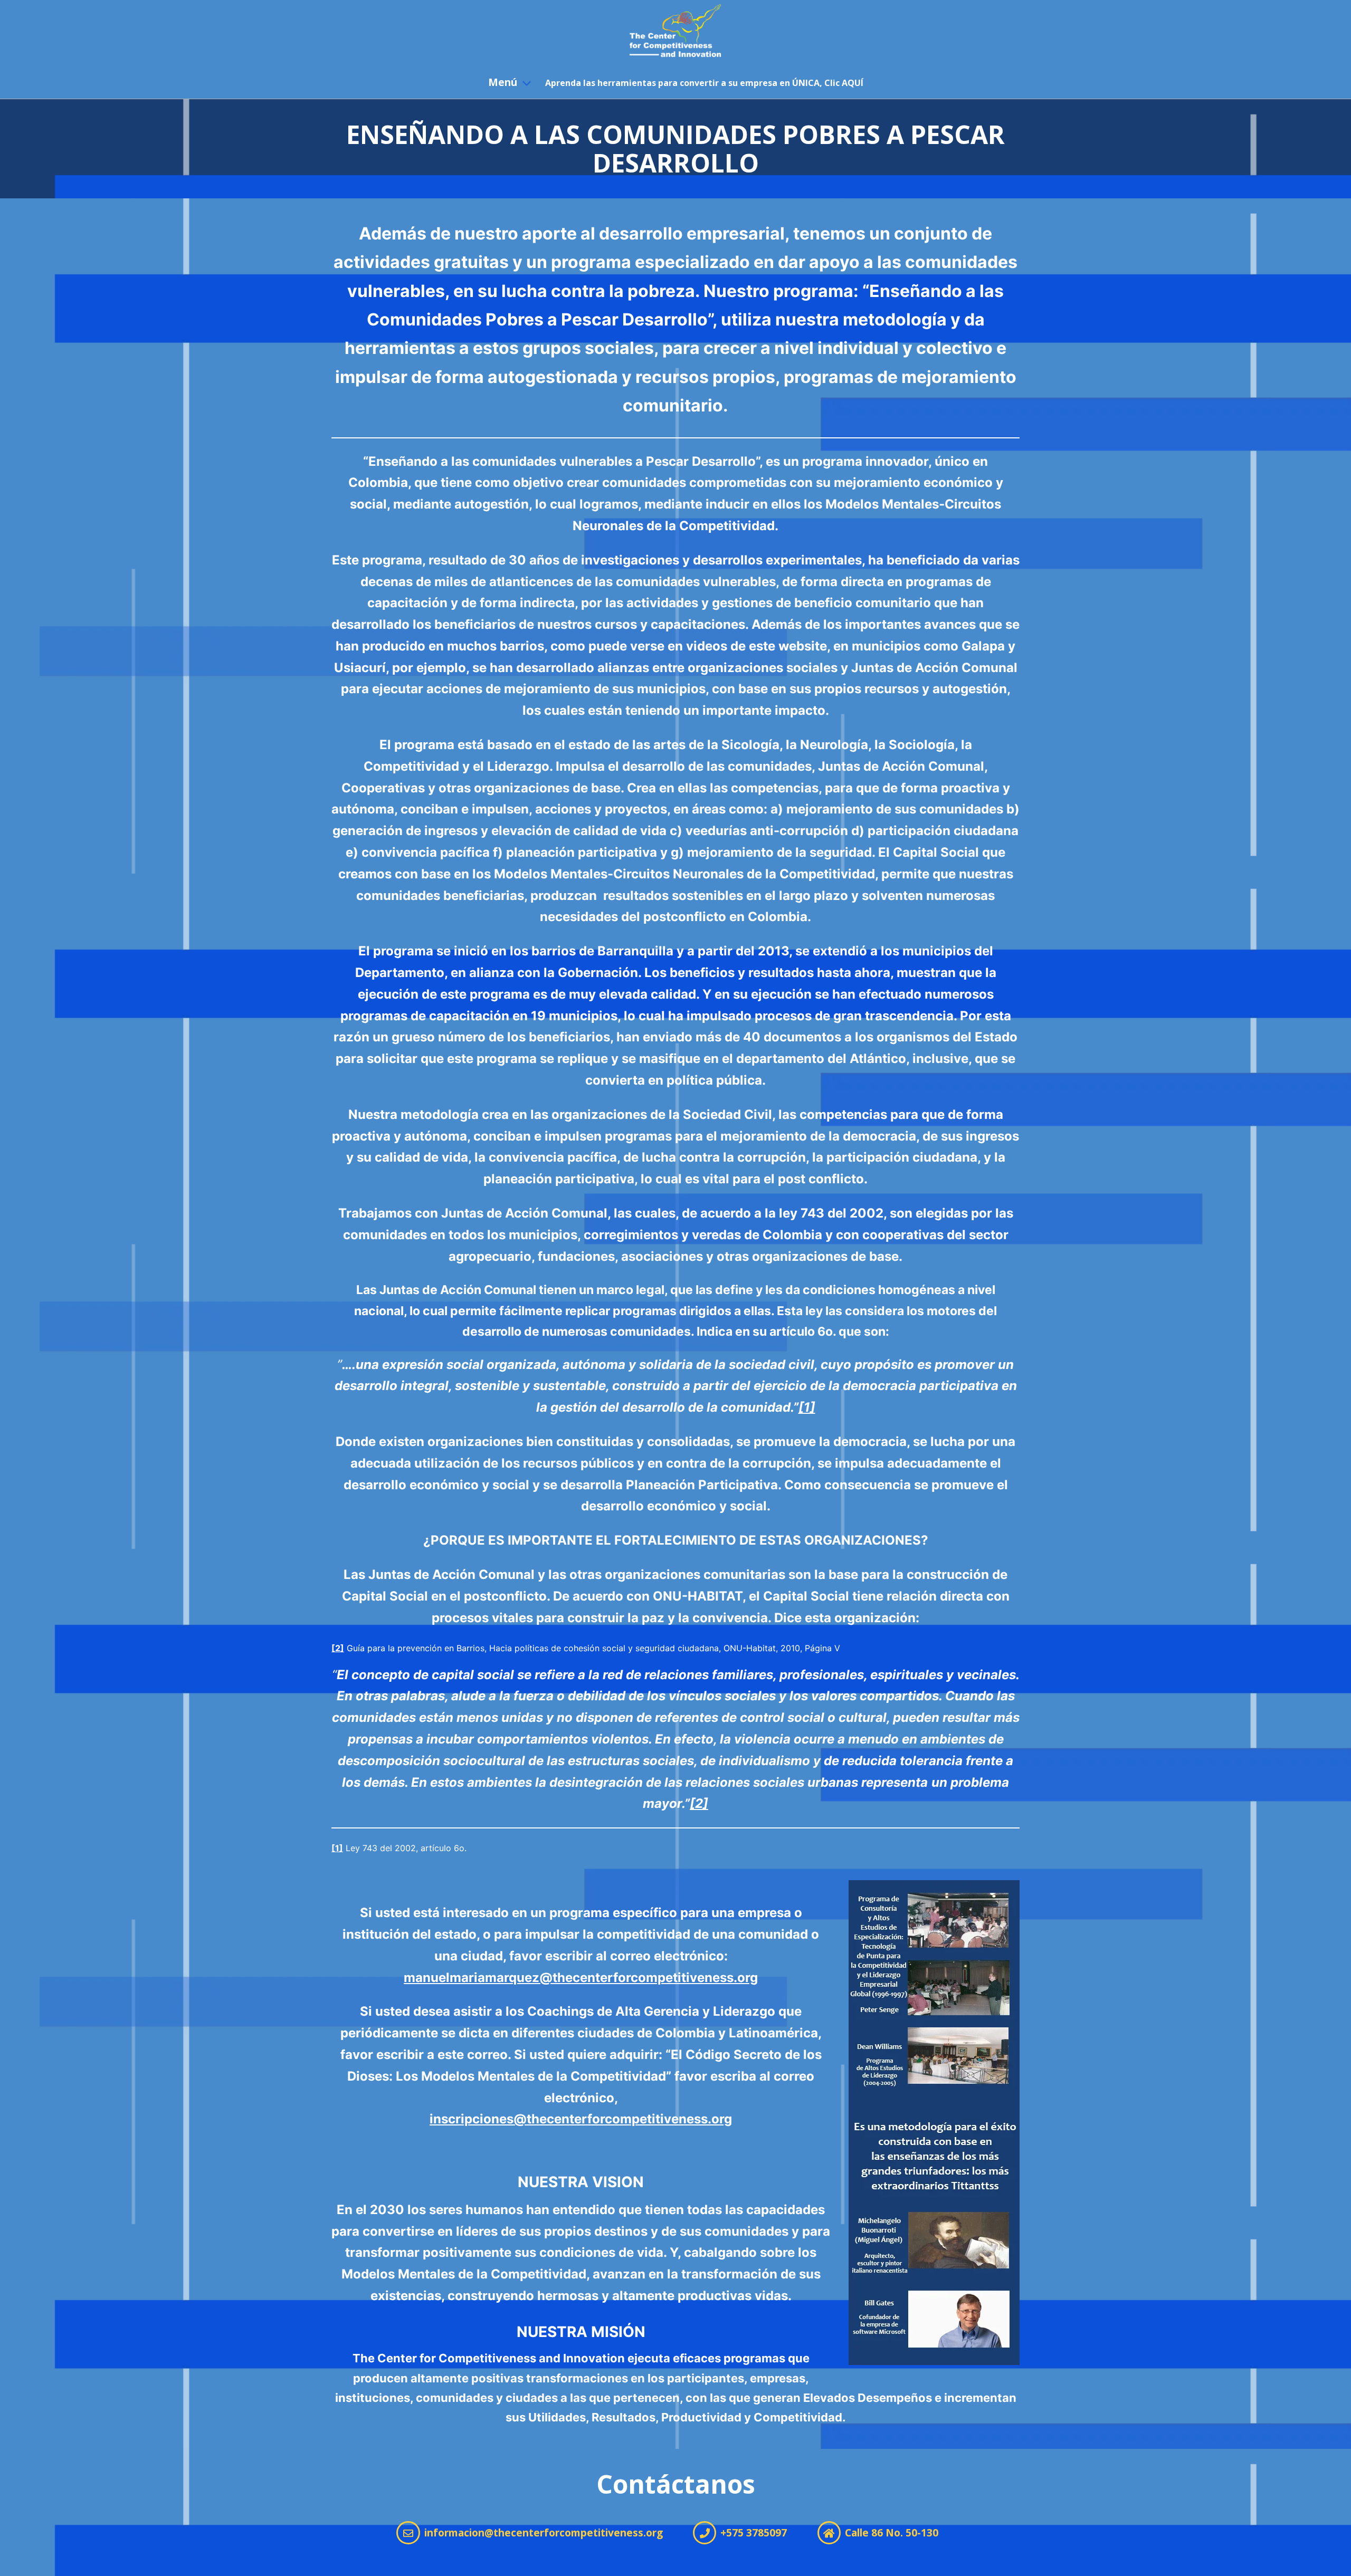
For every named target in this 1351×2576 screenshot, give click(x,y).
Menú (503, 82)
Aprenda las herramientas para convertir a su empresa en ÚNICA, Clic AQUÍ (704, 83)
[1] (337, 1848)
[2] (338, 1648)
